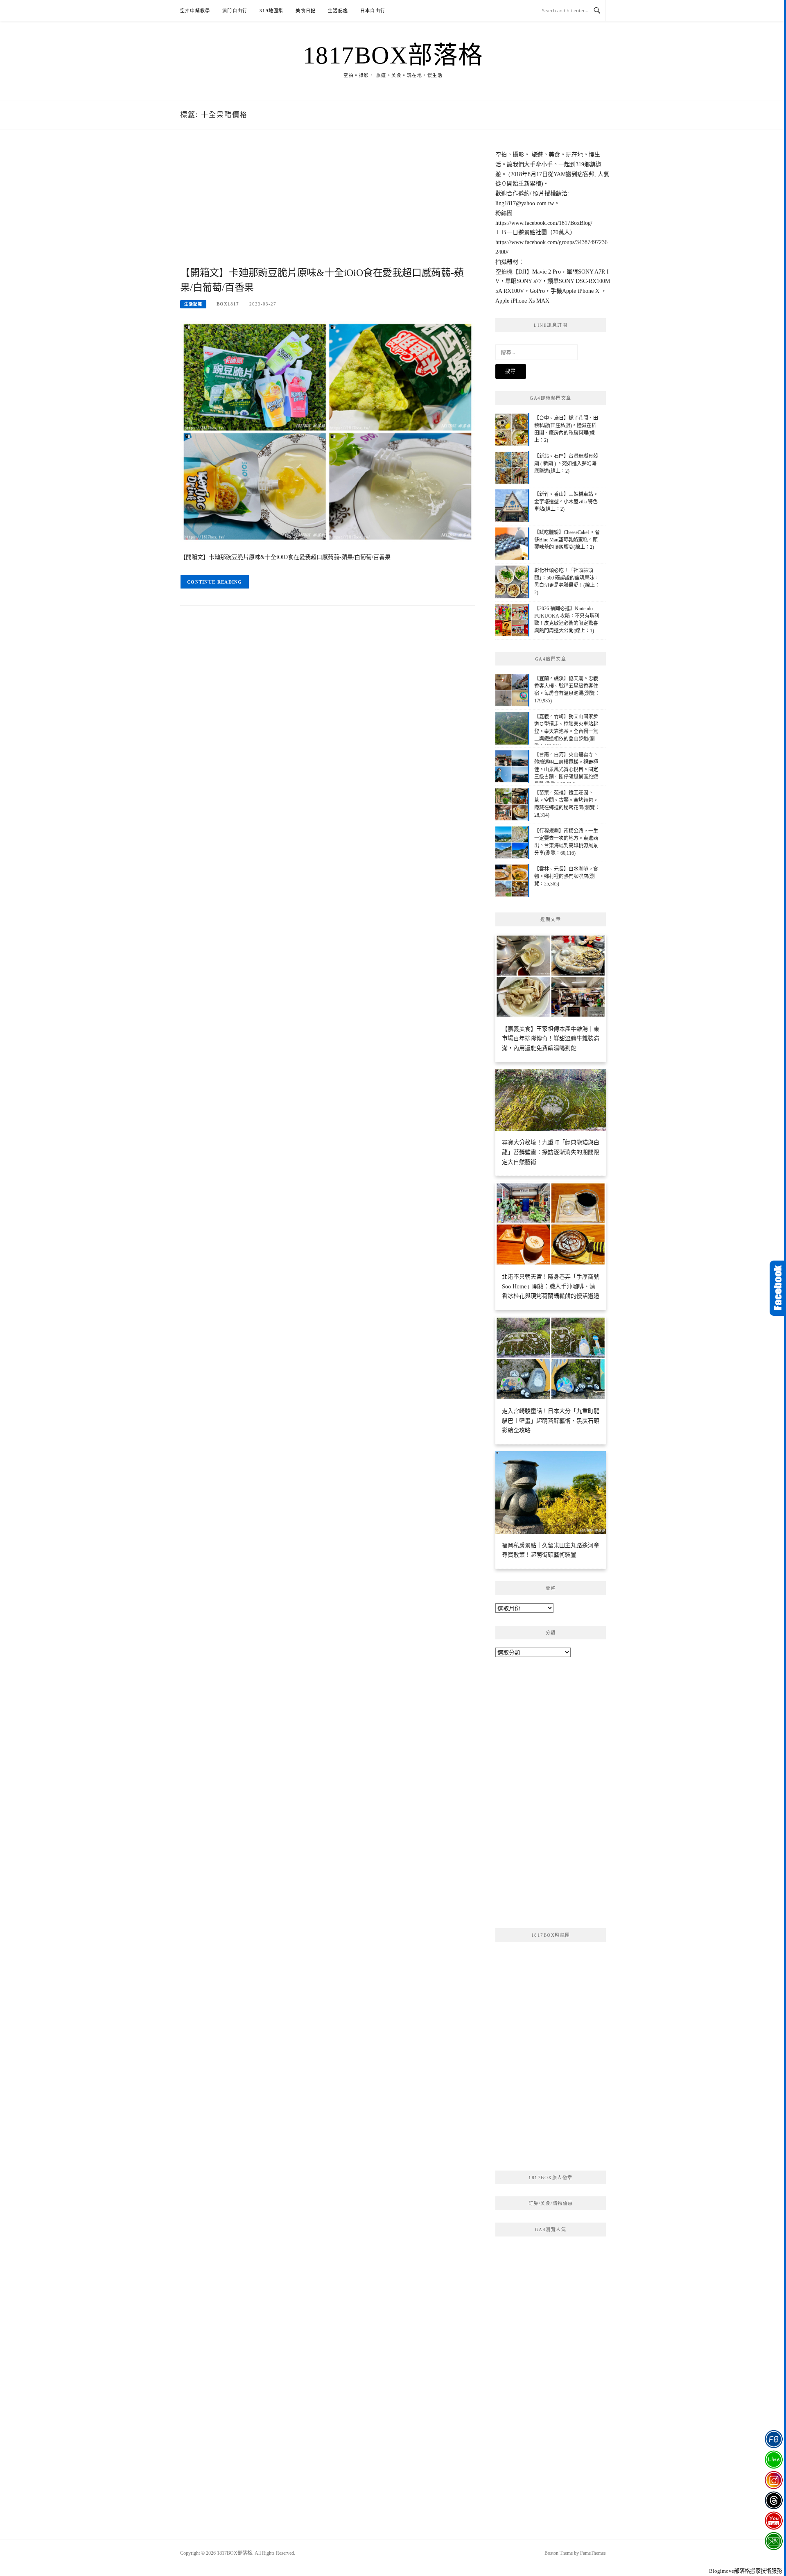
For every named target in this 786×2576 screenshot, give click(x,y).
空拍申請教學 (195, 11)
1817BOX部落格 (393, 55)
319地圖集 (271, 11)
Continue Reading (215, 582)
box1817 (228, 304)
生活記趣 (338, 11)
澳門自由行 (235, 11)
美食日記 (306, 11)
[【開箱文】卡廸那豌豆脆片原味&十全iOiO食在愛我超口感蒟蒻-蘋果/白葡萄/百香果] (327, 431)
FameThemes (593, 2553)
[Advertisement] (327, 207)
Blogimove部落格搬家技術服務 (745, 2571)
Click (778, 1288)
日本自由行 (373, 11)
